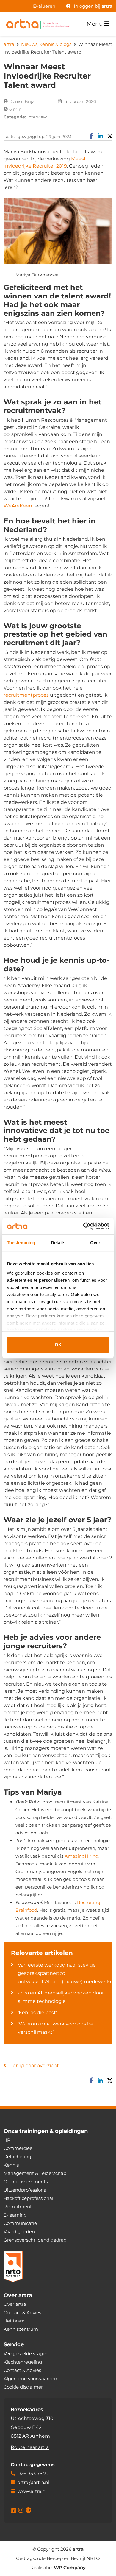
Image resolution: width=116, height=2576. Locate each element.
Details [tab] (58, 1243)
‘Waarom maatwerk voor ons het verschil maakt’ (57, 2028)
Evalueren (44, 6)
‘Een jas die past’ (37, 2012)
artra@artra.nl (33, 2482)
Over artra (15, 2304)
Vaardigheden (19, 2232)
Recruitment (18, 2207)
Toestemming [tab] (21, 1243)
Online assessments (26, 2182)
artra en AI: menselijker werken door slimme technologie (61, 1997)
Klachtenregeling (23, 2362)
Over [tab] (95, 1243)
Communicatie (20, 2223)
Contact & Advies (22, 2312)
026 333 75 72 (33, 2473)
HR (7, 2140)
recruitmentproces (26, 695)
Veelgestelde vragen (26, 2353)
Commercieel (19, 2148)
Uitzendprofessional (26, 2190)
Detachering (17, 2157)
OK (58, 1345)
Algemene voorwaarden (30, 2378)
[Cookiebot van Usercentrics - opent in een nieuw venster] (83, 1226)
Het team (14, 2321)
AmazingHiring (81, 1856)
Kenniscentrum (21, 2329)
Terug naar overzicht (35, 2065)
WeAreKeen (18, 506)
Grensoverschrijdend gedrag (35, 2240)
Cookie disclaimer (23, 2387)
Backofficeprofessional (28, 2198)
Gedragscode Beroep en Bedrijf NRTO (58, 2558)
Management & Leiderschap (35, 2173)
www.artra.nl (32, 2491)
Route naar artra (30, 2447)
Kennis (11, 2165)
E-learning (15, 2215)
